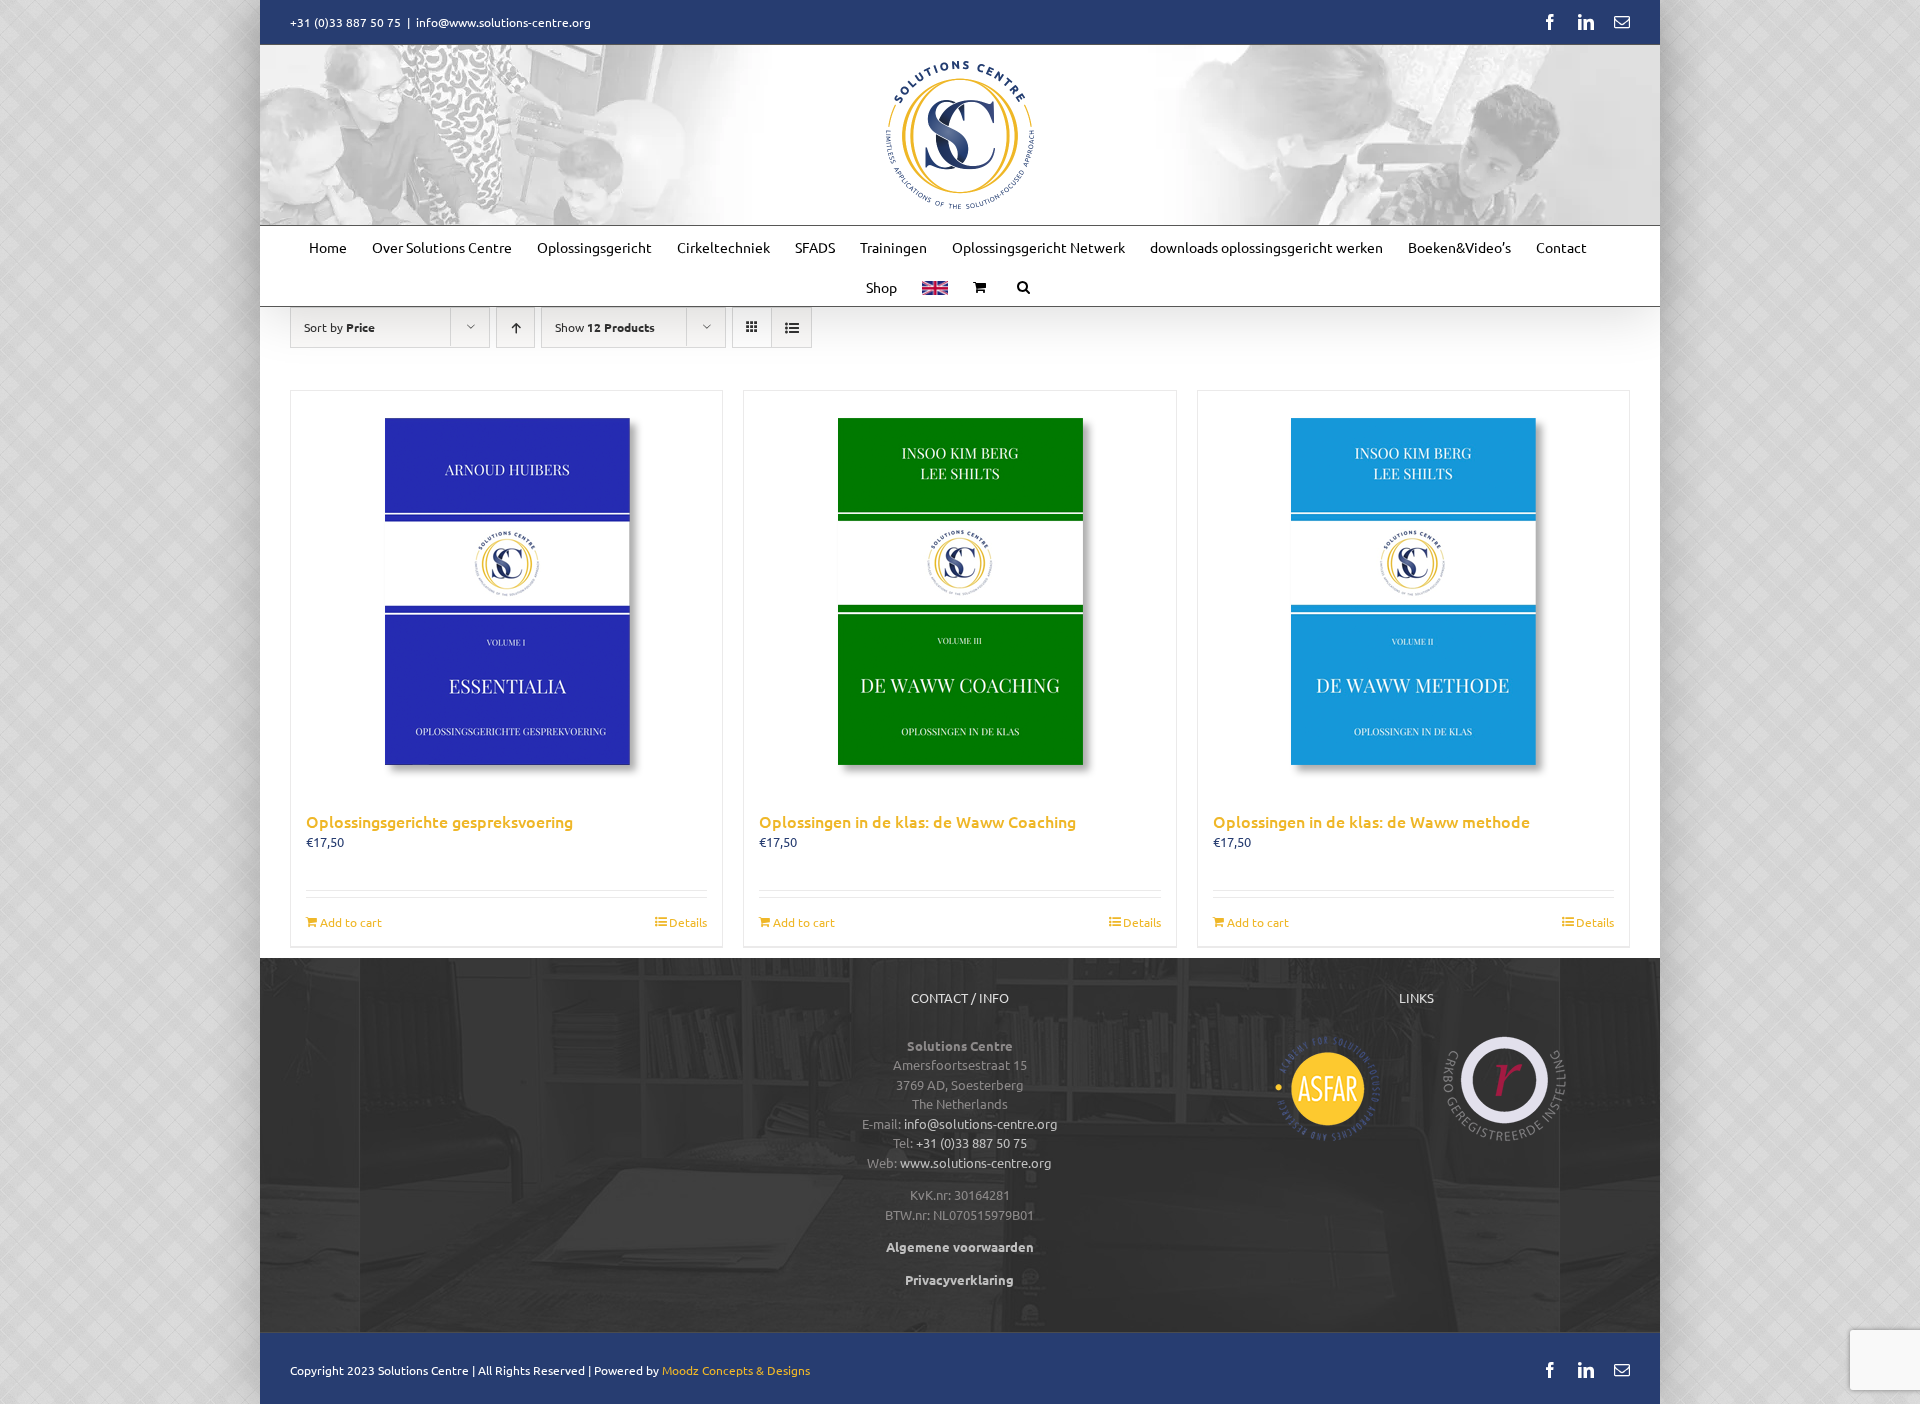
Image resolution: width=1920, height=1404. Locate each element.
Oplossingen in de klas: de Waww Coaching (917, 821)
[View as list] (791, 327)
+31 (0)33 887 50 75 (971, 1142)
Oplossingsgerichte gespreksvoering (439, 821)
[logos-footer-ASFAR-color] (1327, 1042)
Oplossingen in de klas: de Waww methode (1371, 821)
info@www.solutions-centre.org (503, 22)
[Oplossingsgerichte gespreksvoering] (506, 591)
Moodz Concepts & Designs (736, 1370)
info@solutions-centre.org (981, 1123)
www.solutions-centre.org (976, 1162)
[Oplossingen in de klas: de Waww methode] (1413, 591)
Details (688, 922)
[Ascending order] (515, 327)
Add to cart (351, 922)
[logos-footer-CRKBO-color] (1505, 1042)
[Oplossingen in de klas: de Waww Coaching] (959, 591)
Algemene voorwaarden (960, 1246)
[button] (1023, 286)
